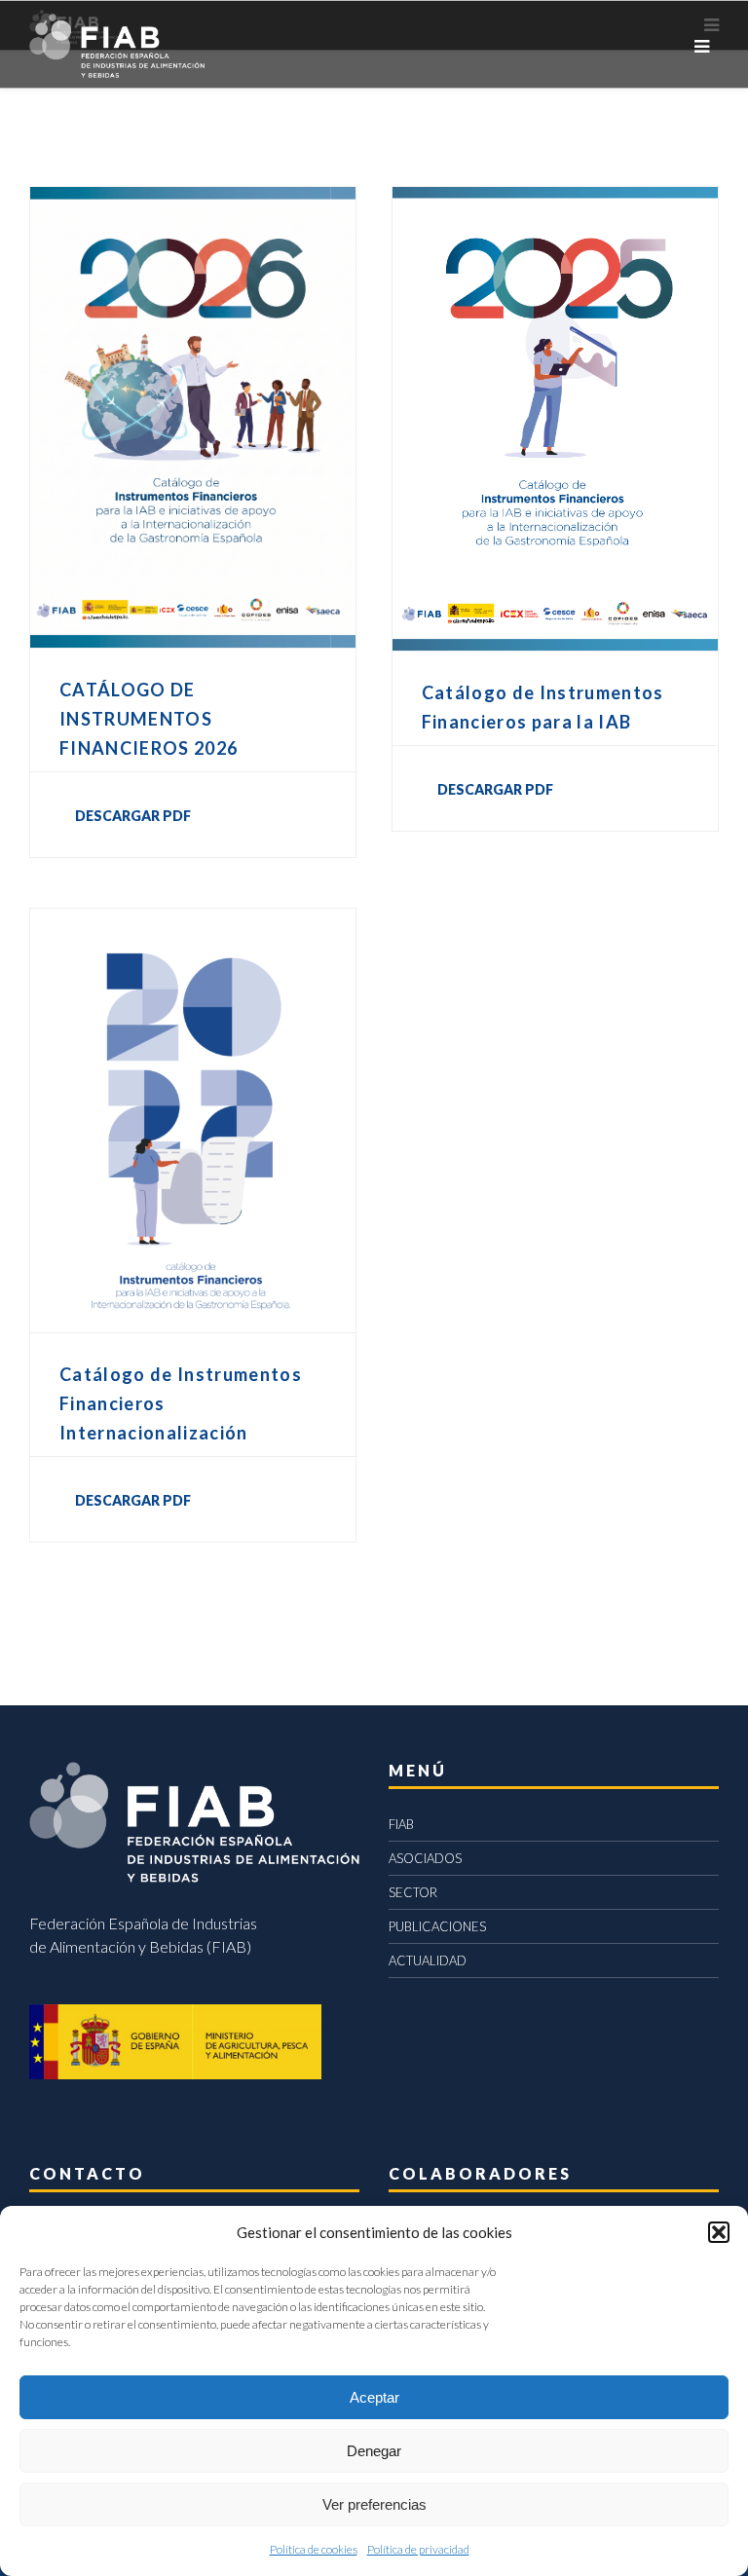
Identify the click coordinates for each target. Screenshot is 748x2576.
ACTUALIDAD (428, 1960)
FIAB (401, 1824)
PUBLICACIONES (437, 1926)
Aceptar (374, 2397)
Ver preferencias (374, 2504)
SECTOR (413, 1892)
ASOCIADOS (425, 1858)
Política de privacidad (418, 2549)
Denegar (374, 2451)
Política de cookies (314, 2549)
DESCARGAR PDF (133, 816)
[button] (719, 2232)
